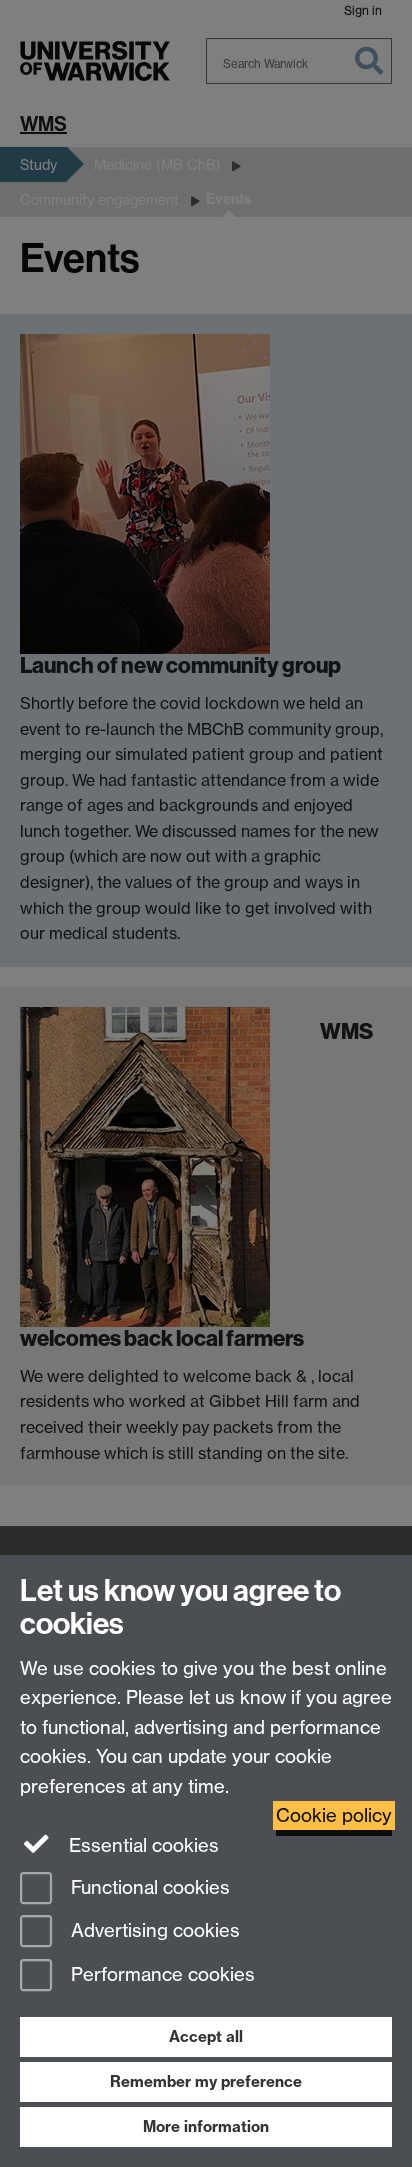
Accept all (206, 2036)
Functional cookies (148, 1887)
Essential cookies (141, 1845)
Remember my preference (206, 2081)
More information (206, 2126)
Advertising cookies (153, 1931)
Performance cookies (160, 1975)
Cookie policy (334, 1815)
